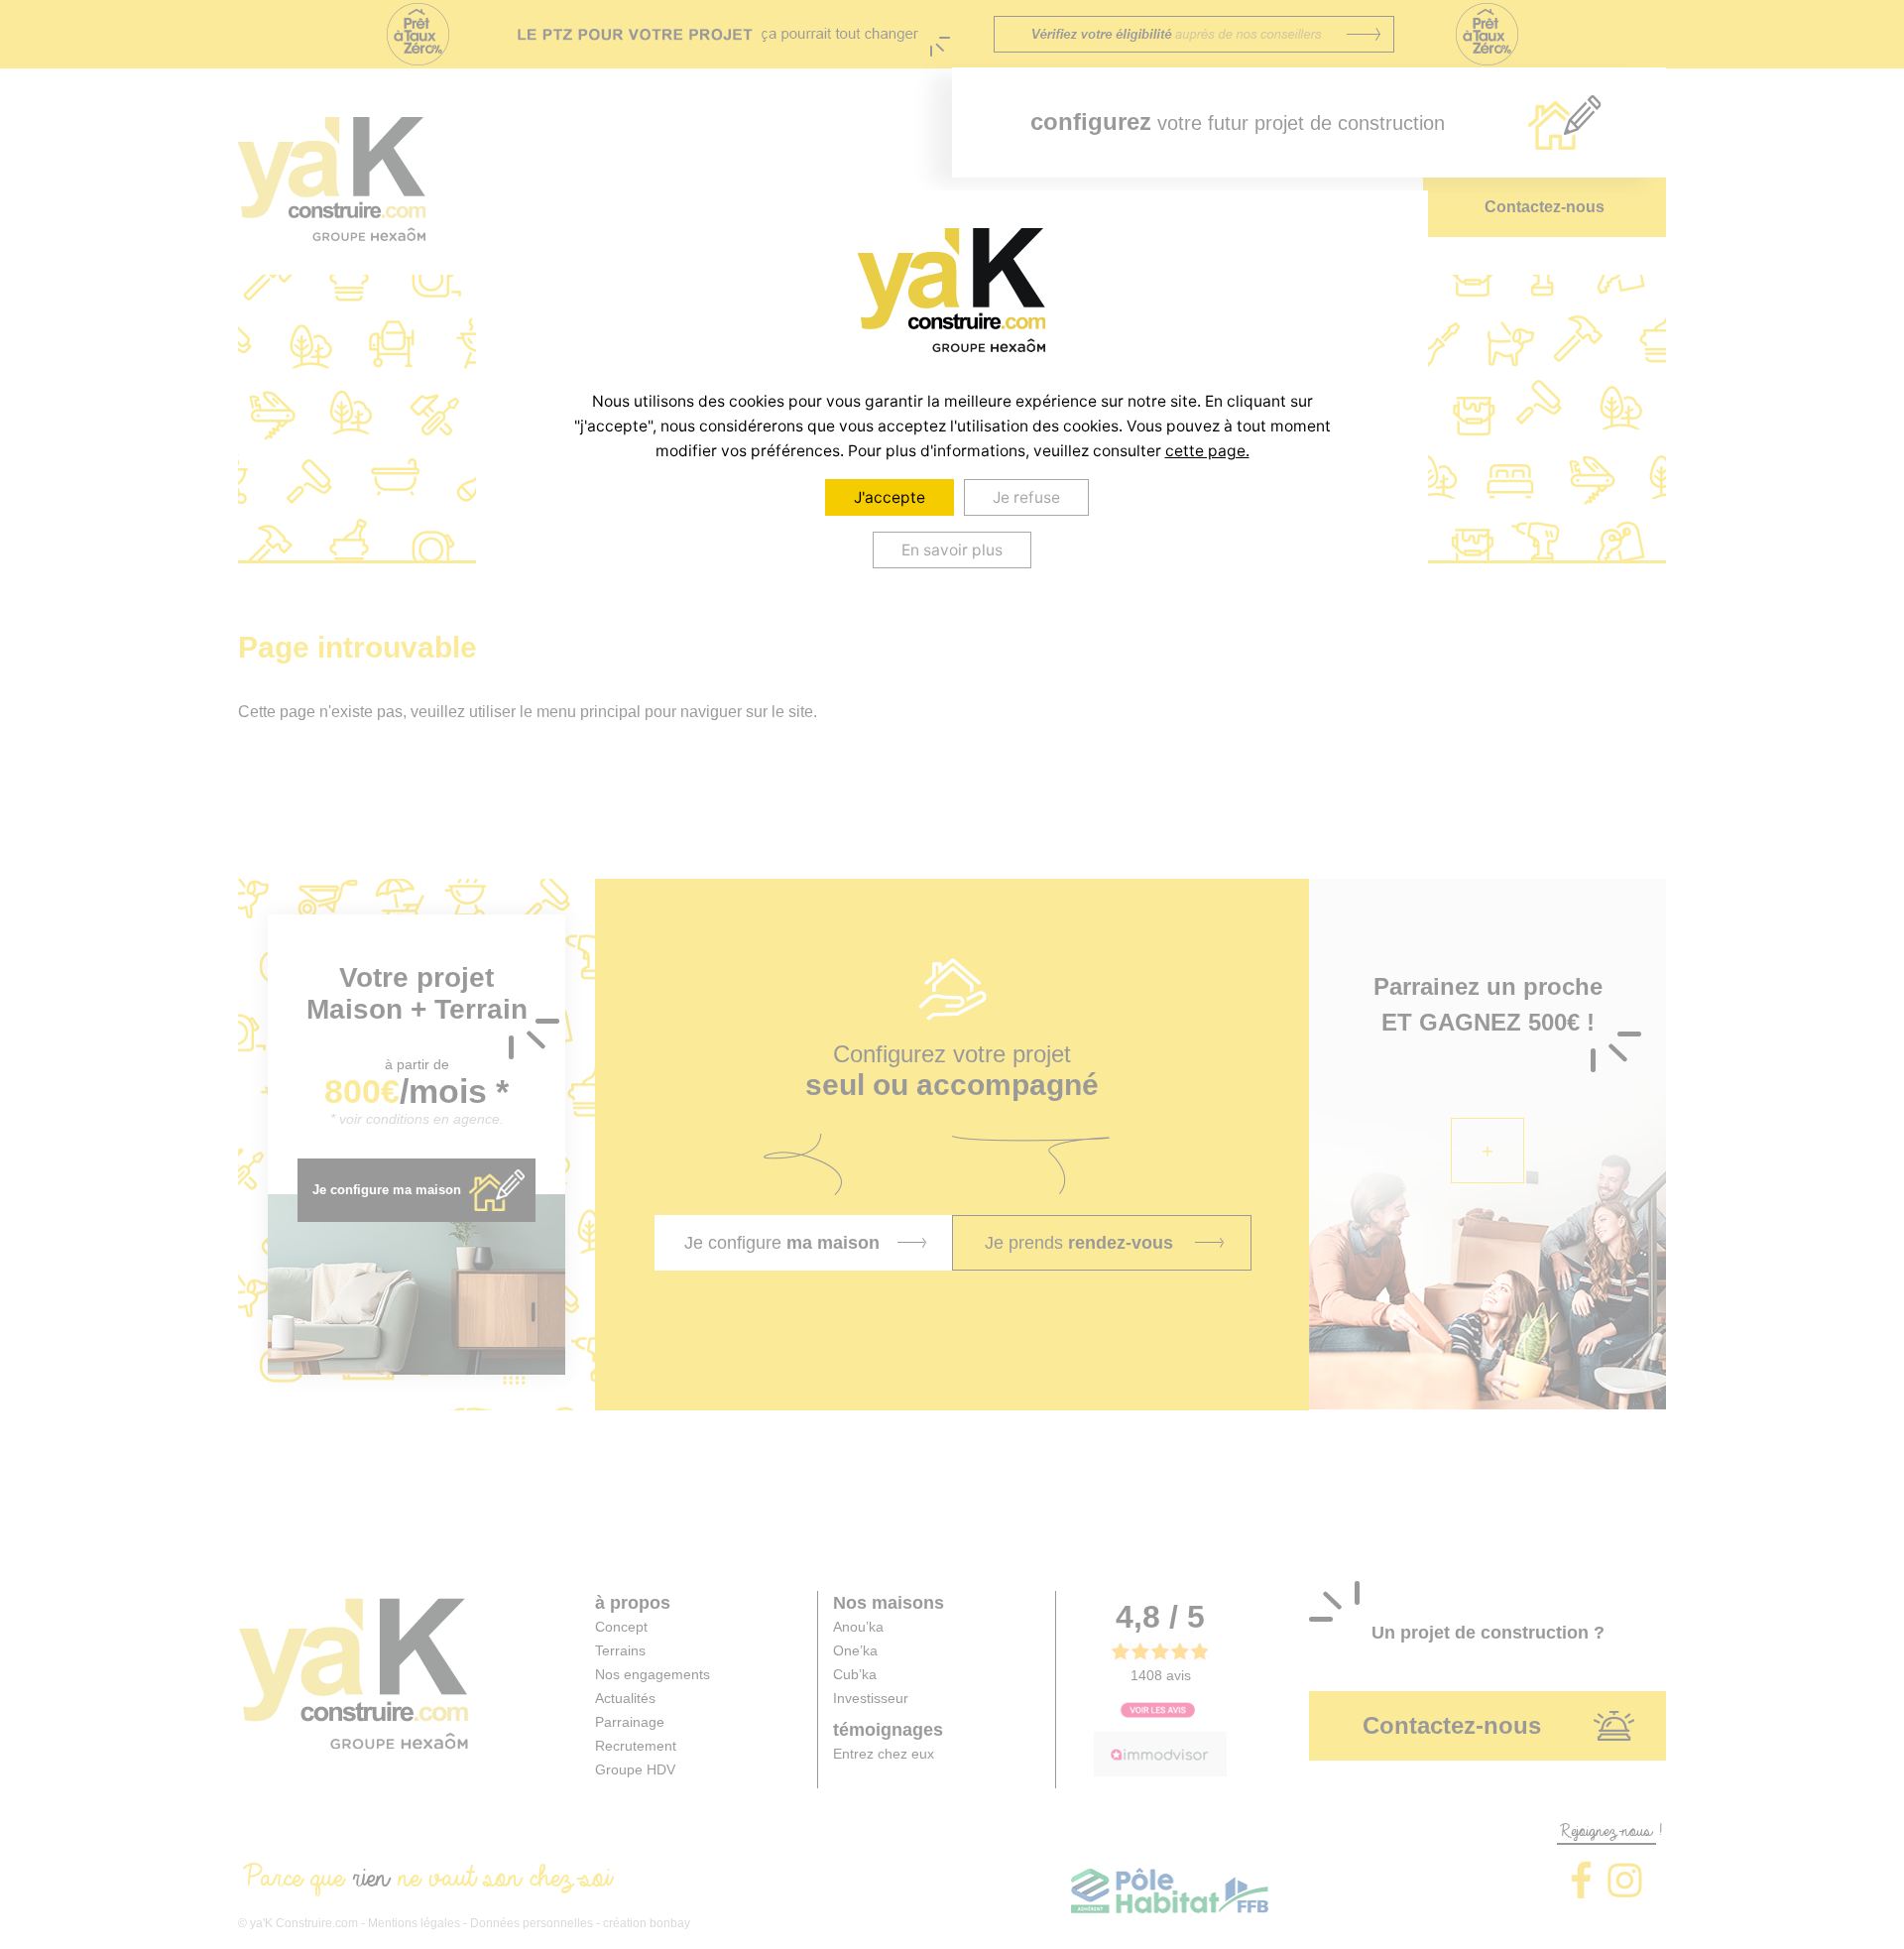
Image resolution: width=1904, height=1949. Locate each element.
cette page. (1207, 451)
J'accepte (890, 497)
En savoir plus (952, 550)
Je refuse (1026, 497)
